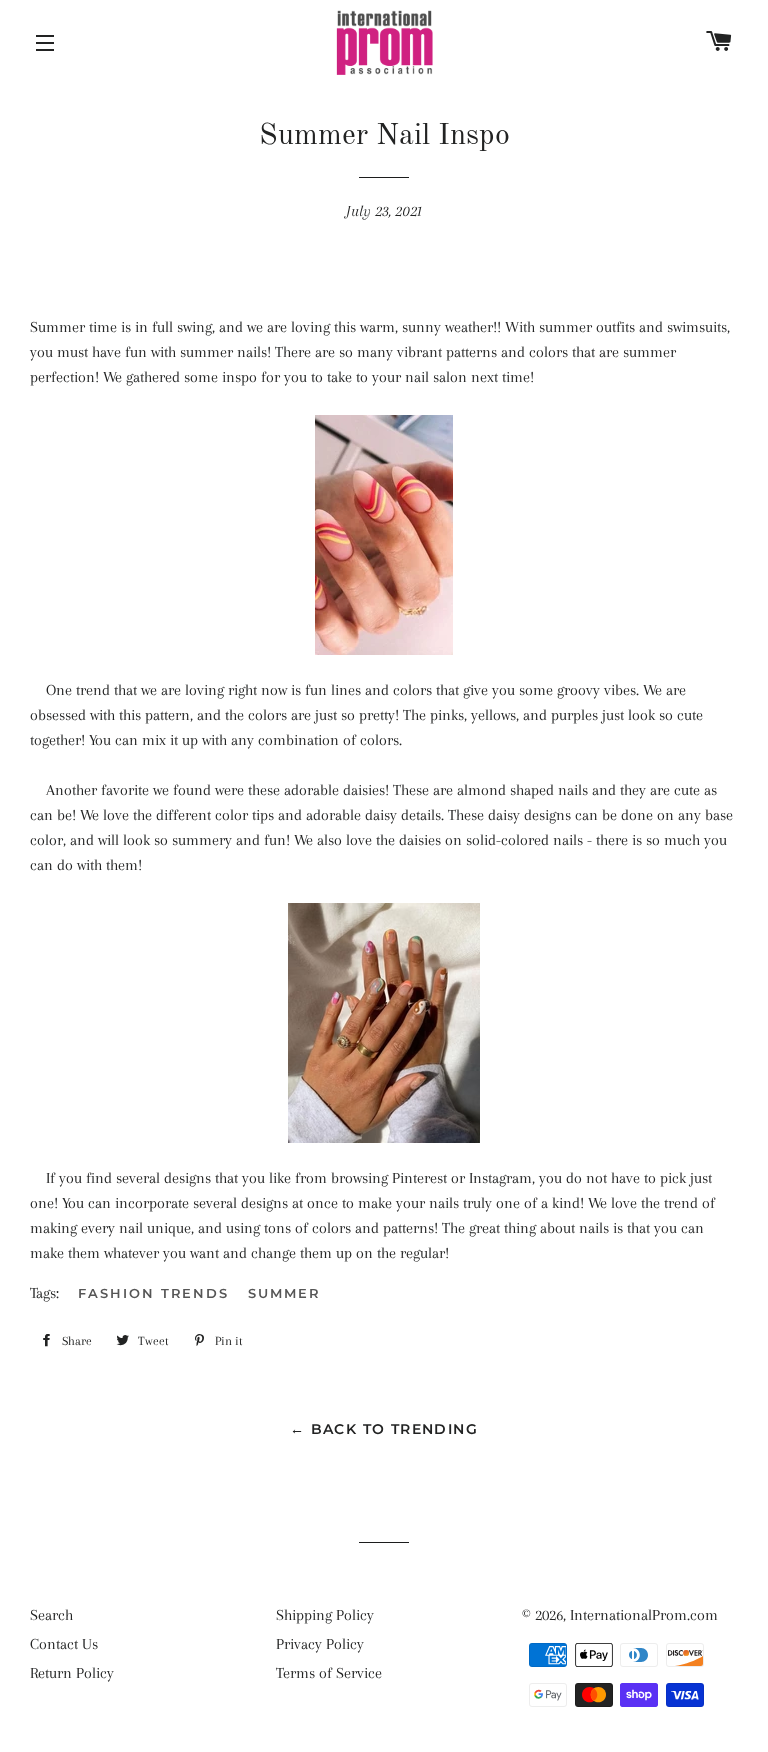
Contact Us (64, 1644)
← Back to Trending (384, 1429)
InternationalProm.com (644, 1615)
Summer (284, 1293)
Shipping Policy (325, 1615)
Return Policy (72, 1673)
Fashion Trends (153, 1293)
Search (51, 1615)
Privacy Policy (320, 1644)
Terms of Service (329, 1673)
